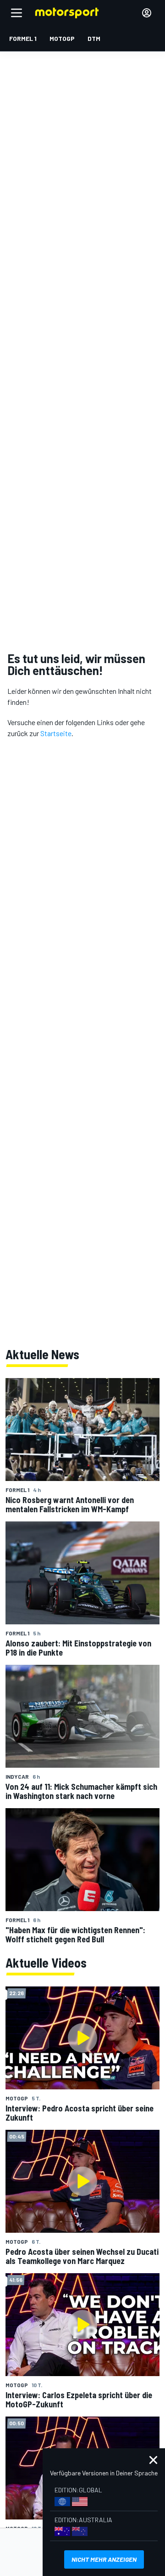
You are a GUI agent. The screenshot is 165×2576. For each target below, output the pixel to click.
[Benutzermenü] (147, 13)
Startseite (56, 733)
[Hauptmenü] (16, 13)
